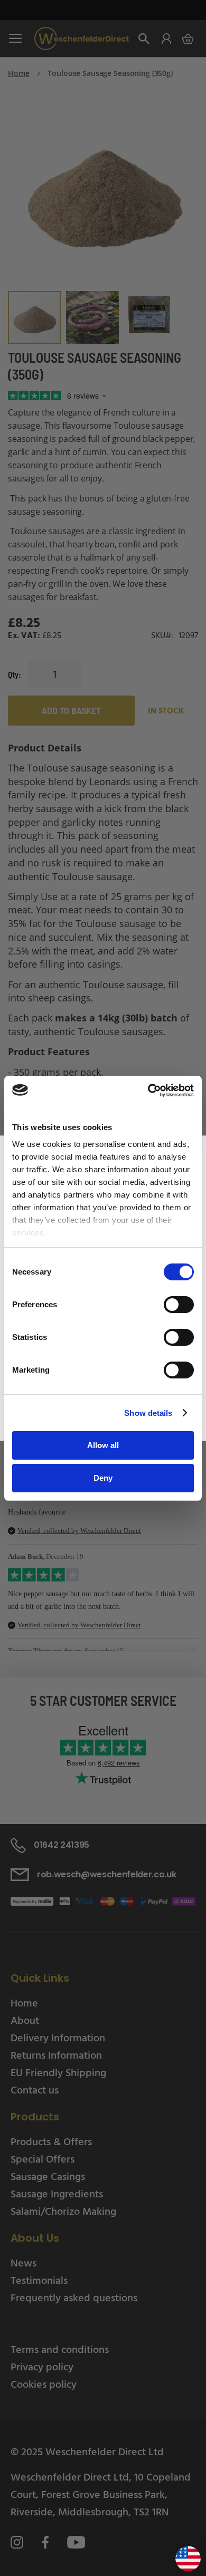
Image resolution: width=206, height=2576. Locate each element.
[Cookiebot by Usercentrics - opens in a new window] (148, 1091)
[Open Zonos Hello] (183, 2555)
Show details (148, 1413)
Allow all (103, 1445)
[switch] (179, 1306)
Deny (103, 1478)
